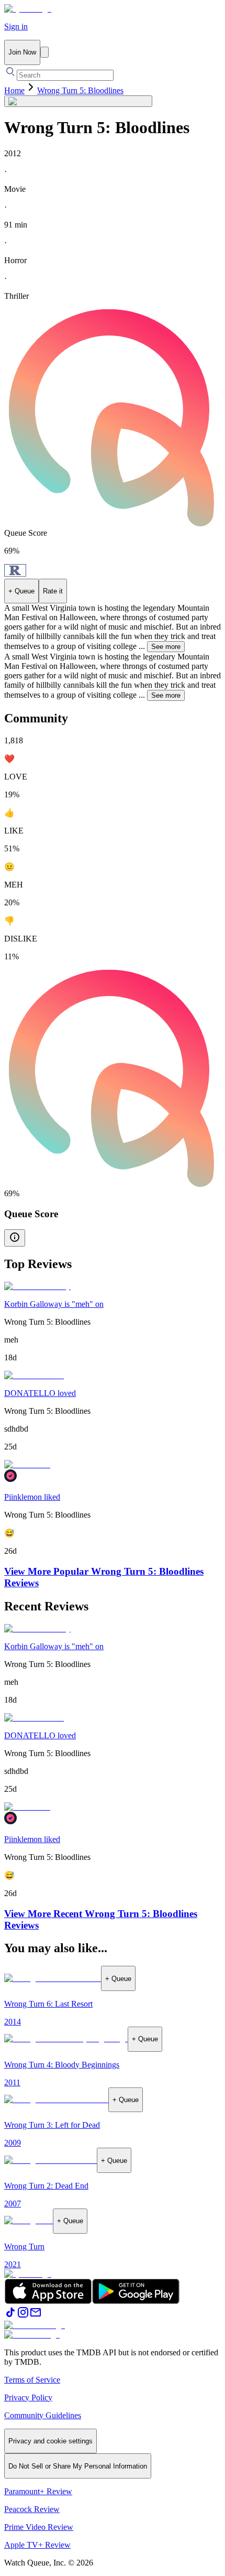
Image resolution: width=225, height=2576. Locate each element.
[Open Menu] (44, 52)
